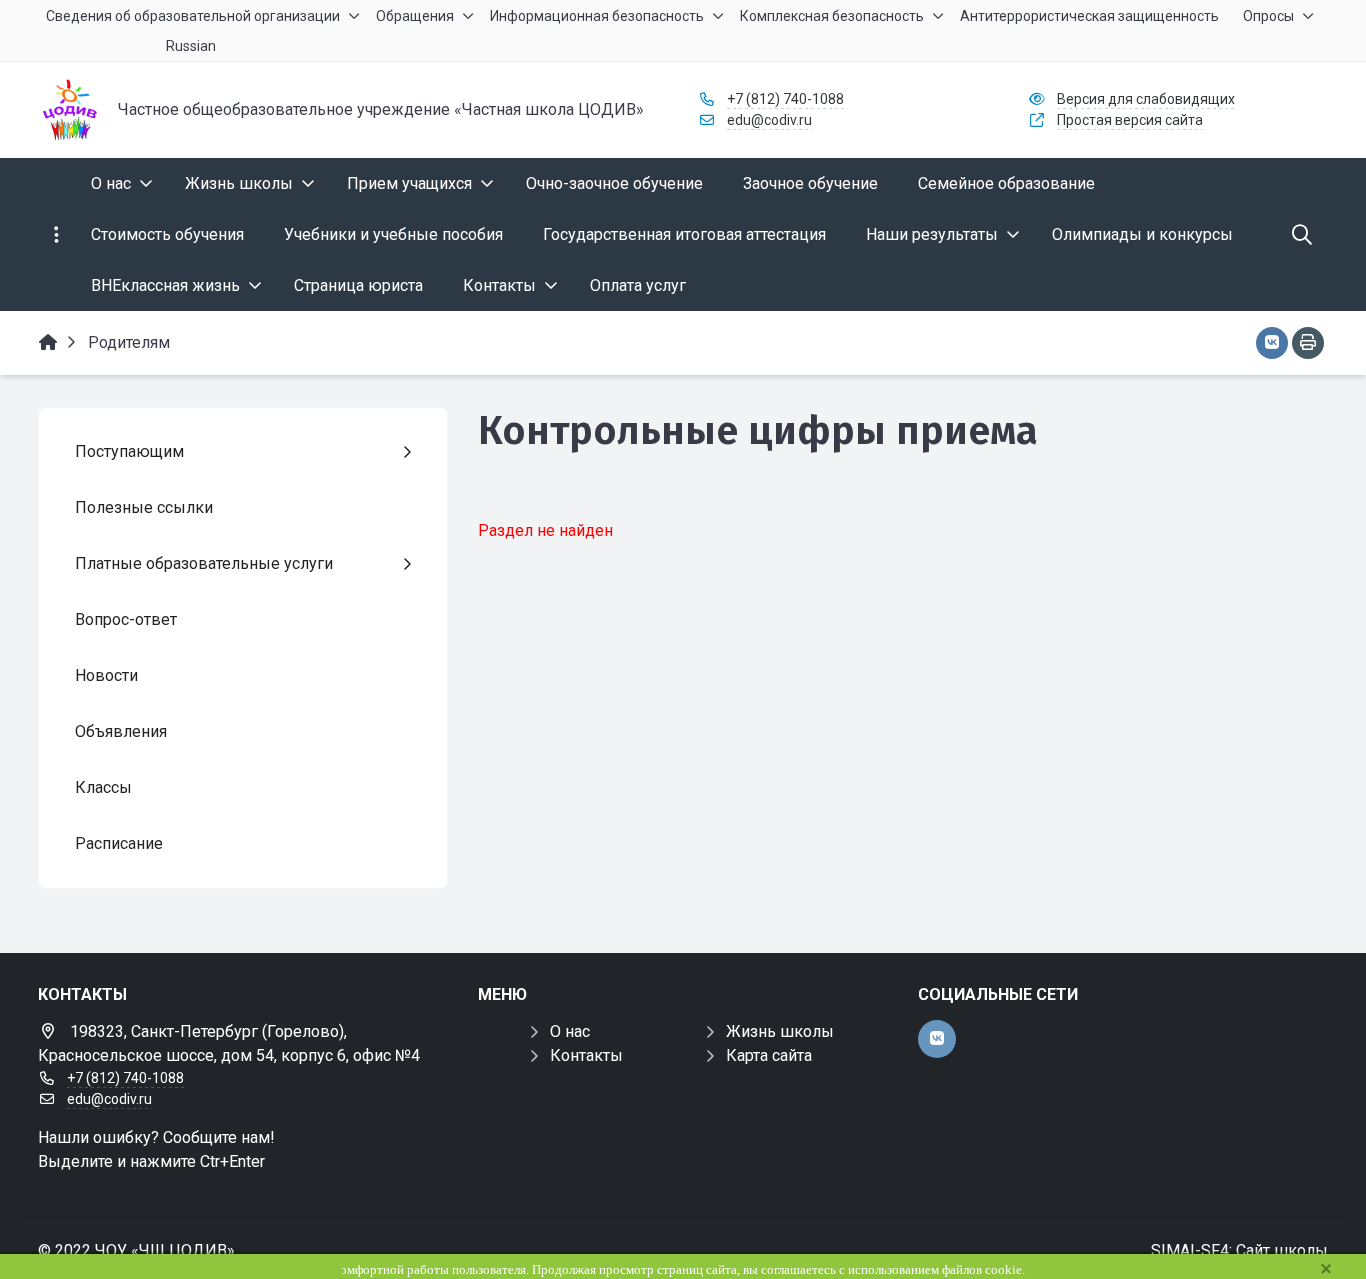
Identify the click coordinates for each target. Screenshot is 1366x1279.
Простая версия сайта (1130, 120)
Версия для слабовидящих (1146, 99)
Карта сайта (769, 1055)
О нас (570, 1031)
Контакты (586, 1055)
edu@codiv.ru (769, 120)
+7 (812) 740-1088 (785, 99)
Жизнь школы (780, 1031)
